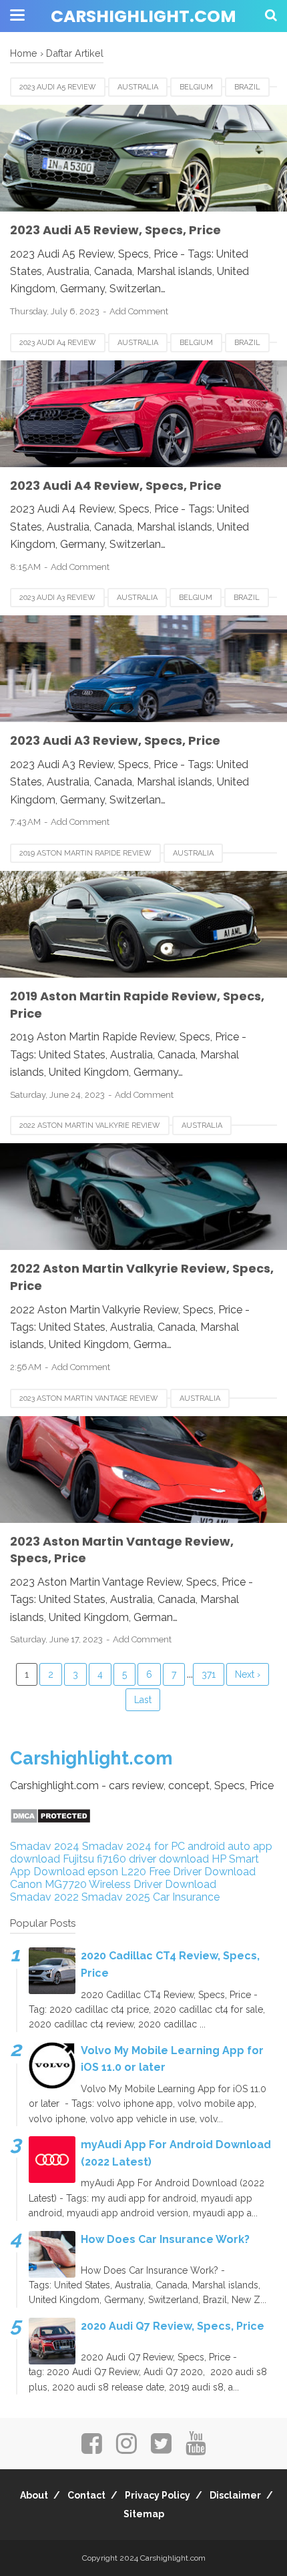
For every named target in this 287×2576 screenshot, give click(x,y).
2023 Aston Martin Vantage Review (89, 1398)
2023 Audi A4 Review (58, 343)
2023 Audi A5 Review (58, 87)
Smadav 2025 (116, 1897)
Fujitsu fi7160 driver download (136, 1859)
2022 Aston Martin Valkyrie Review (90, 1125)
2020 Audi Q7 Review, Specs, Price (173, 2326)
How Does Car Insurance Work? (165, 2239)
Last (143, 1700)
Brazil (247, 87)
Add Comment (139, 311)
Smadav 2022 (44, 1897)
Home (24, 53)
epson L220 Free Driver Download (172, 1872)
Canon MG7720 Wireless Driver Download (113, 1884)
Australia (138, 87)
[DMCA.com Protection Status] (50, 1820)
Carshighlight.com (143, 16)
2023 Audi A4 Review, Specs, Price (116, 486)
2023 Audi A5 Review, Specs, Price (115, 230)
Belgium (196, 87)
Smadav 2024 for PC (133, 1846)
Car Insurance (186, 1897)
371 (209, 1674)
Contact (86, 2495)
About (34, 2495)
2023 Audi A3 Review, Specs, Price (115, 740)
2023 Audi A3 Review (57, 598)
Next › (248, 1674)
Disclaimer (235, 2495)
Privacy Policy (158, 2495)
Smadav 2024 (45, 1846)
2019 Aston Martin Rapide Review (85, 853)
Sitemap (144, 2514)
